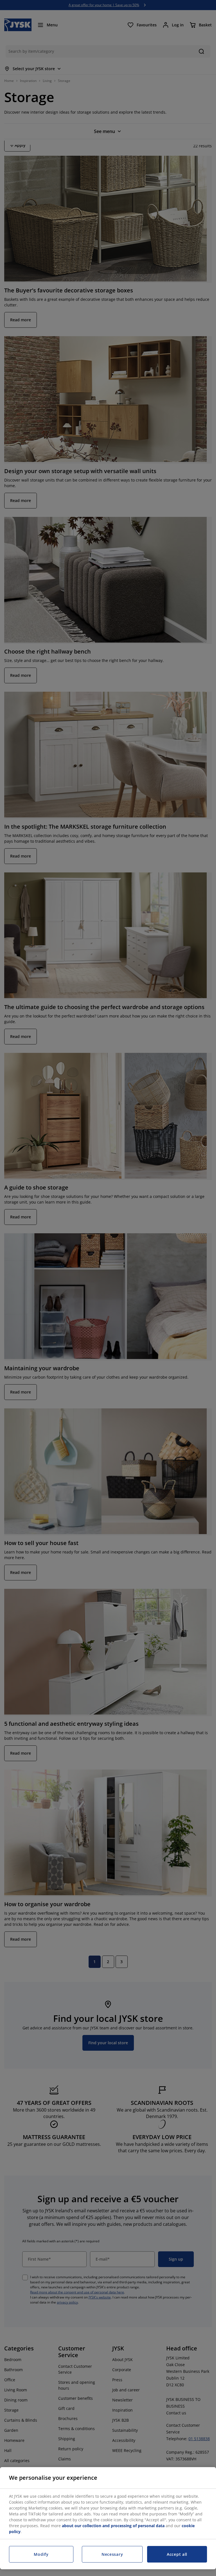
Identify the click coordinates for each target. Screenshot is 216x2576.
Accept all (177, 2554)
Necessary (112, 2554)
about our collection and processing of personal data (113, 2526)
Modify (41, 2554)
